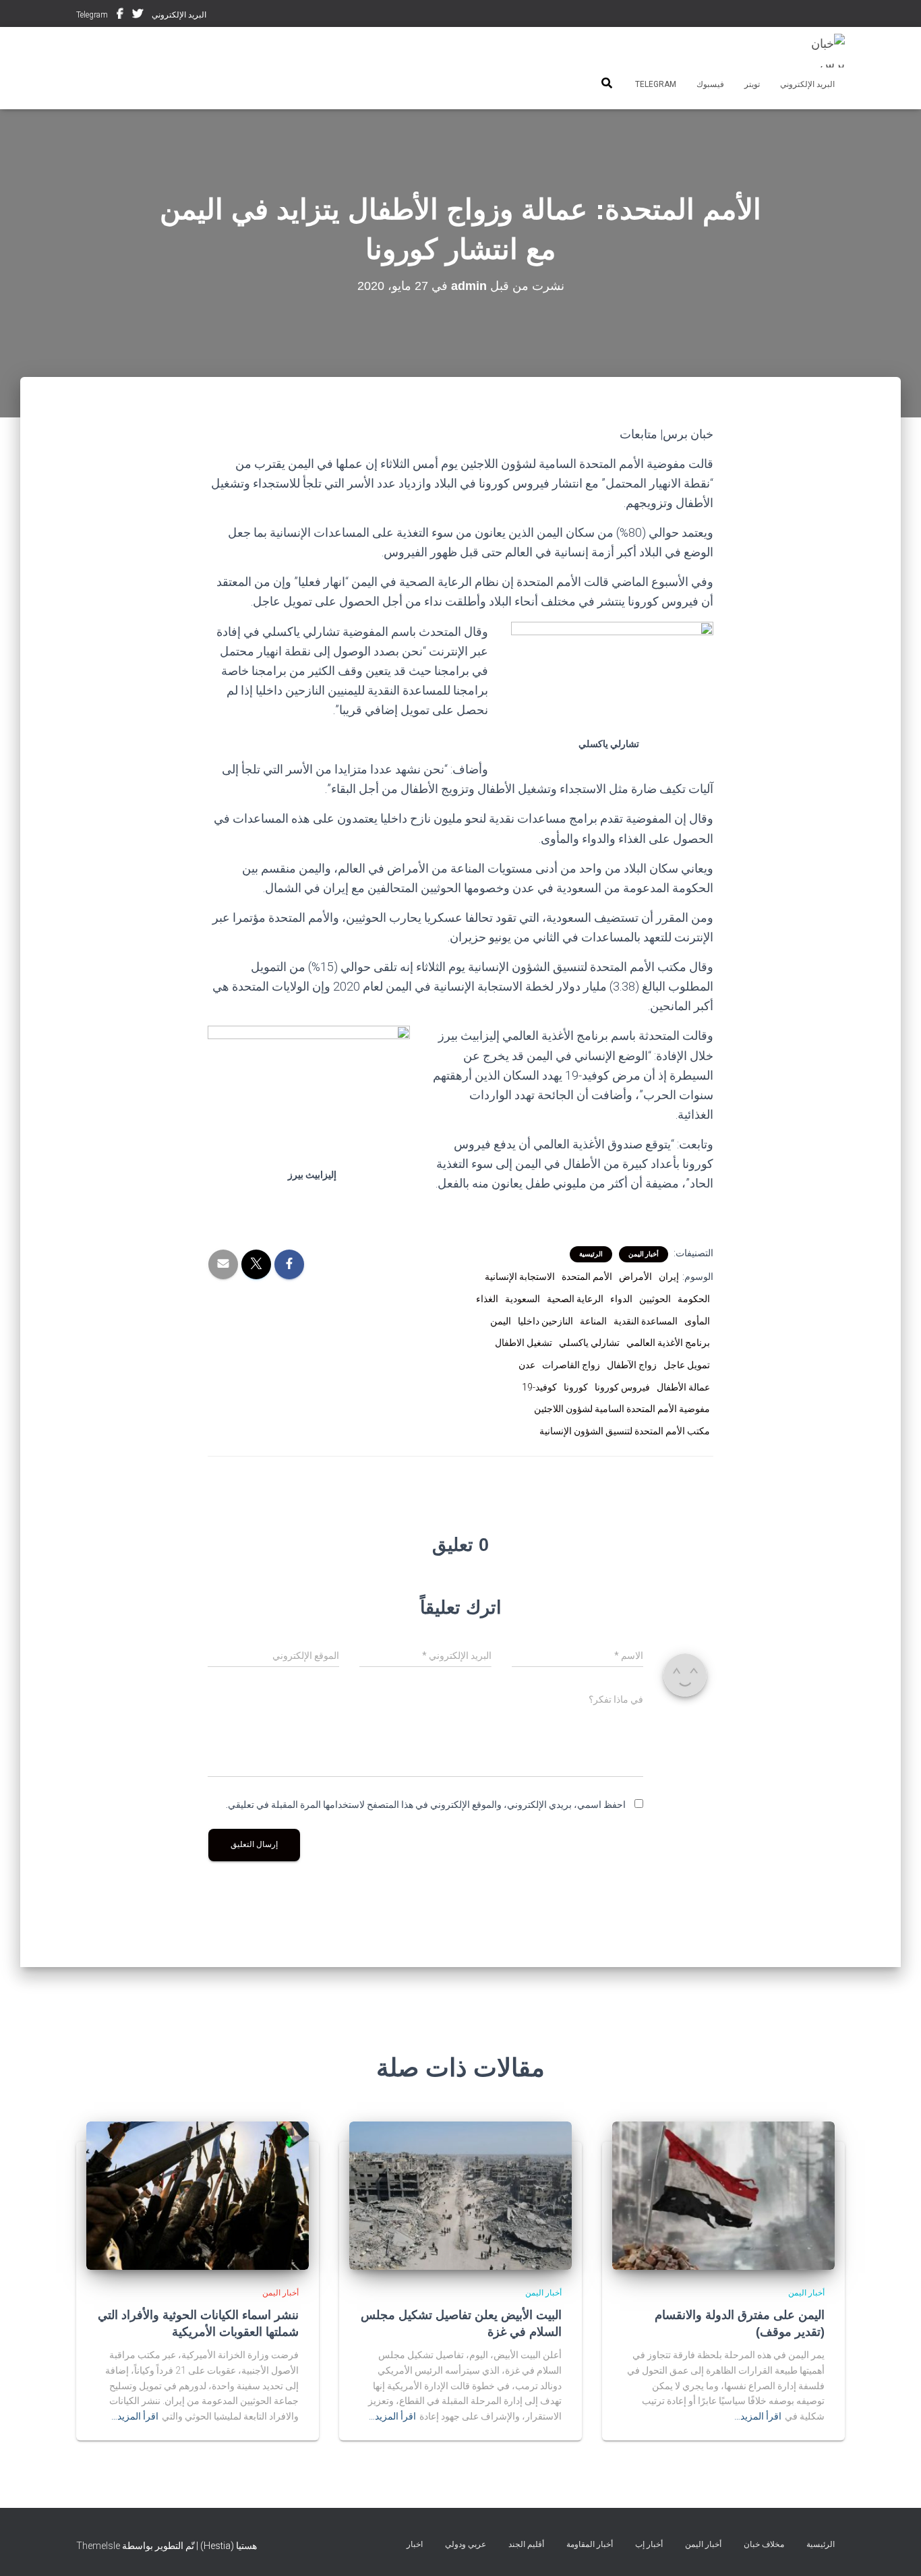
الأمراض (635, 1277)
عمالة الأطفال (683, 1387)
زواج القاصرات (571, 1365)
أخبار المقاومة (590, 2544)
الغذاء (487, 1299)
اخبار (415, 2544)
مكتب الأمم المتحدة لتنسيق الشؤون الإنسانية (625, 1431)
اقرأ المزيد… (758, 2416)
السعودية (523, 1299)
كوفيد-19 (539, 1387)
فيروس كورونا (622, 1387)
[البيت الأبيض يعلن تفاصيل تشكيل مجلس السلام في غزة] (460, 2195)
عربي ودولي (466, 2544)
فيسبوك (120, 16)
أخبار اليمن (644, 1254)
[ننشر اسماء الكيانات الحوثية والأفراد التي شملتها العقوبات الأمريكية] (198, 2195)
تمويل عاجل (687, 1365)
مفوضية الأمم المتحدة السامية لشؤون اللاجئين (622, 1409)
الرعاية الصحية (575, 1299)
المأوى (697, 1321)
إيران (669, 1277)
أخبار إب (649, 2544)
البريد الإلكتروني (179, 15)
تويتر (138, 16)
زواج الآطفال (632, 1365)
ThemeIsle (98, 2546)
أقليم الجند (526, 2544)
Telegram (92, 15)
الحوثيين (655, 1299)
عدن (527, 1365)
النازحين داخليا (545, 1321)
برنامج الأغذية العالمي (668, 1343)
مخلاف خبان (764, 2544)
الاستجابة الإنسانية (520, 1277)
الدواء (621, 1299)
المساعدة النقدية (646, 1321)
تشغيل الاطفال (524, 1343)
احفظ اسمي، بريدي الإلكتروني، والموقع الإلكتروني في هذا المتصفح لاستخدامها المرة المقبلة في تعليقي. (426, 1805)
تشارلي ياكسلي (589, 1343)
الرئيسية (591, 1254)
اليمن (501, 1321)
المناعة (593, 1321)
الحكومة (694, 1299)
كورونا (576, 1387)
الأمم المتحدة (587, 1277)
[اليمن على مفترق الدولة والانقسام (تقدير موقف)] (723, 2195)
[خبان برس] (820, 51)
